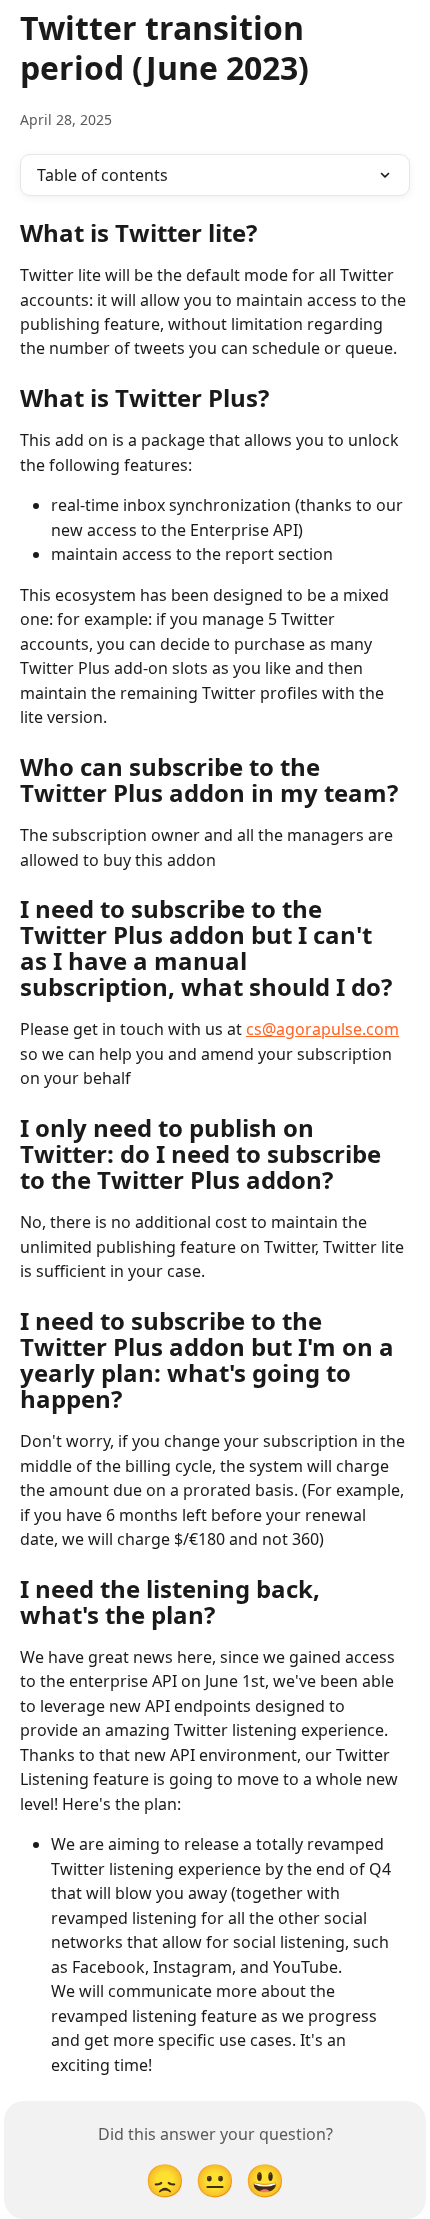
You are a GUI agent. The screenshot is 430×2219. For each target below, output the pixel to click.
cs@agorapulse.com (322, 1029)
